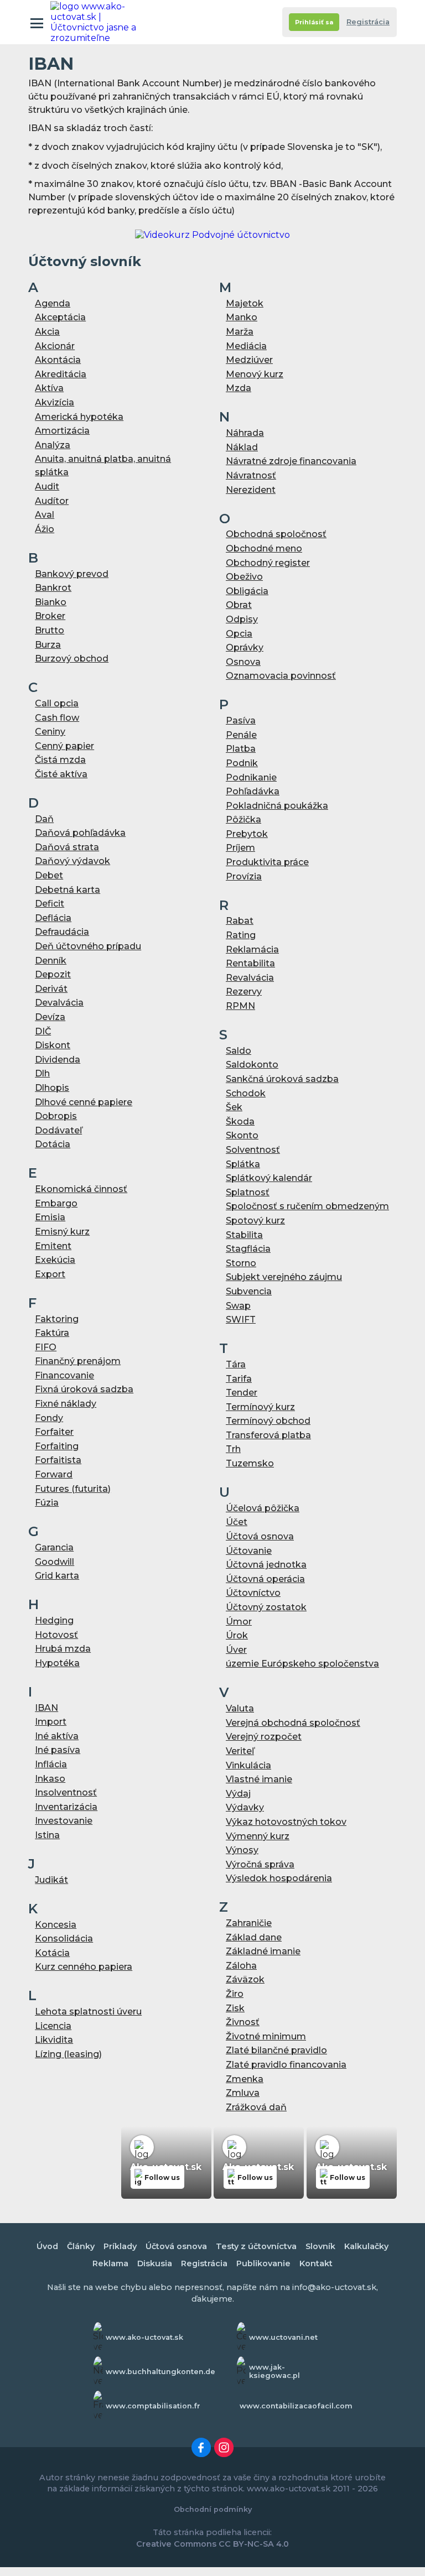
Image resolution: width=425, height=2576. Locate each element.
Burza (48, 645)
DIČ (43, 1031)
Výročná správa (260, 1864)
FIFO (46, 1347)
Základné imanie (263, 1951)
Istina (47, 1835)
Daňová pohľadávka (80, 833)
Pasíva (241, 720)
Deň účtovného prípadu (88, 946)
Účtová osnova (260, 1536)
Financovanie (64, 1375)
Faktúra (52, 1333)
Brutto (50, 630)
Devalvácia (59, 1003)
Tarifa (239, 1379)
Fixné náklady (66, 1404)
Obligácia (247, 591)
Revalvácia (250, 978)
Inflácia (51, 1764)
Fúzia (47, 1503)
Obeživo (244, 577)
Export (50, 1274)
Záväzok (245, 1979)
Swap (238, 1306)
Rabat (240, 921)
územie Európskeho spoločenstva (302, 1664)
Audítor (52, 501)
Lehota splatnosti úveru (88, 2012)
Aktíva (49, 388)
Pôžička (243, 819)
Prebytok (247, 834)
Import (51, 1722)
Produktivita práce (267, 862)
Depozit (53, 974)
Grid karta (57, 1576)
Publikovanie (263, 2263)
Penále (241, 735)
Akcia (47, 332)
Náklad (242, 447)
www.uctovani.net (283, 2337)
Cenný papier (64, 746)
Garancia (54, 1547)
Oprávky (245, 647)
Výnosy (242, 1850)
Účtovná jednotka (266, 1565)
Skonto (242, 1135)
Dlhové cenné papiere (84, 1102)
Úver (236, 1650)
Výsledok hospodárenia (279, 1878)
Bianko (51, 602)
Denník (51, 961)
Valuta (240, 1708)
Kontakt (316, 2263)
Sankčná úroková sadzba (282, 1079)
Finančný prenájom (78, 1361)
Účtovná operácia (265, 1579)
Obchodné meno (264, 548)
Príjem (240, 848)
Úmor (239, 1622)
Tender (242, 1393)
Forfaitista (58, 1460)
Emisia (50, 1217)
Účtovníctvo (253, 1593)
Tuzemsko (250, 1463)
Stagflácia (248, 1249)
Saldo (239, 1051)
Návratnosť (251, 475)
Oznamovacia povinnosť (281, 676)
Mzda (239, 388)
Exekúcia (55, 1260)
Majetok (245, 303)
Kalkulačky (366, 2246)
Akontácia (58, 360)
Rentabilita (250, 963)
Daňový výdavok (72, 861)
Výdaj (238, 1794)
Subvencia (249, 1291)
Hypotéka (57, 1663)
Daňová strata (67, 847)
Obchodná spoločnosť (276, 534)
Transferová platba (268, 1435)
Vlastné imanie (259, 1779)
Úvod (47, 2246)
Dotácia (53, 1144)
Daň (44, 819)
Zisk (235, 2008)
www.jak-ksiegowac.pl (274, 2371)
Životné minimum (266, 2036)
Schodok (246, 1093)
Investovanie (64, 1821)
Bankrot (53, 588)
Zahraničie (249, 1923)
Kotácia (52, 1953)
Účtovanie (249, 1551)
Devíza (50, 1017)
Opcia (239, 634)
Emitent (53, 1246)
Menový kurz (255, 374)
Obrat (239, 605)
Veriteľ (240, 1751)
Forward (54, 1474)
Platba (241, 749)
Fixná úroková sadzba (84, 1389)
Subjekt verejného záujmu (284, 1277)
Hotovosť (56, 1635)
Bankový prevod (72, 574)
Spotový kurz (255, 1221)
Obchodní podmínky (213, 2509)
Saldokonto (252, 1065)
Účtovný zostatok (266, 1607)
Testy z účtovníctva (256, 2246)
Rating (241, 935)
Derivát (51, 989)
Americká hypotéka (79, 417)
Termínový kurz (260, 1407)
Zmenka (245, 2079)
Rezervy (244, 992)
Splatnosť (248, 1192)
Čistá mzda (60, 760)
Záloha (241, 1966)
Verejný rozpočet (264, 1737)
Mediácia (246, 346)
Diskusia (155, 2263)
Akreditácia (61, 374)
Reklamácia (252, 949)
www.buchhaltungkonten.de (160, 2372)
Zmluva (243, 2093)
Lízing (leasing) (68, 2054)
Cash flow (57, 718)
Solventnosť (253, 1150)
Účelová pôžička (263, 1508)
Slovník (320, 2246)
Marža (240, 332)
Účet (237, 1522)
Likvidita (54, 2040)
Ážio (45, 529)
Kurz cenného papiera (84, 1967)
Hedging (54, 1620)
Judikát (51, 1880)
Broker (50, 616)
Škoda (240, 1122)
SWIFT (241, 1320)
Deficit (50, 904)
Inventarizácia (66, 1807)
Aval (45, 515)
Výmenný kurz (258, 1836)
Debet (49, 875)
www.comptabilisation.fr (153, 2406)
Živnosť (243, 2022)
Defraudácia (62, 932)
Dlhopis (52, 1088)
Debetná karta (68, 890)
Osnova (243, 662)
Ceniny (50, 732)
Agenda (53, 303)
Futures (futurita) (73, 1489)
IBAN (46, 1708)
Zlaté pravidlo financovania (286, 2065)
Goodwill (55, 1562)
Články (81, 2246)
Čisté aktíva (61, 774)
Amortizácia (62, 431)
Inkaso (50, 1779)
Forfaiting (57, 1446)
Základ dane (254, 1937)
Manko (242, 317)
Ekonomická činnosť (81, 1189)
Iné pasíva (58, 1750)
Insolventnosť (66, 1792)
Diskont (53, 1045)
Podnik (242, 763)
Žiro (235, 1994)
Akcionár (55, 346)
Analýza (53, 445)
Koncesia (56, 1925)
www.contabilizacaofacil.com (296, 2406)
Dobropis (56, 1116)
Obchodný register (268, 563)
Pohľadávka (253, 791)
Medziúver (249, 360)
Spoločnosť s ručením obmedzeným (307, 1206)
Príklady (120, 2246)
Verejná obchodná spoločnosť (293, 1723)
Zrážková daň (256, 2107)
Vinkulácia (248, 1765)
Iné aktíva (57, 1736)
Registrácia (368, 22)
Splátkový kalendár (269, 1178)
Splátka (243, 1164)
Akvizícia (55, 402)
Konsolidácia (64, 1938)
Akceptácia (60, 317)
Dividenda (58, 1060)
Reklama (110, 2263)
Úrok (237, 1635)
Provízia (244, 876)
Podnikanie (251, 777)
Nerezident (251, 490)
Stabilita (244, 1235)
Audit (47, 486)
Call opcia (57, 703)
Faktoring (57, 1319)
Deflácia (53, 918)
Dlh (42, 1073)
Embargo (56, 1203)
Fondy (49, 1418)
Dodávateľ (58, 1130)
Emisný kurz (62, 1232)
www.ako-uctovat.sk (144, 2337)
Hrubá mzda (63, 1649)
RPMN (240, 1006)
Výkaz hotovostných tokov (286, 1822)
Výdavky (245, 1807)
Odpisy (242, 619)
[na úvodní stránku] (99, 22)
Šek (234, 1107)
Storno (241, 1263)
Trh (233, 1449)
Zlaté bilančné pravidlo (276, 2050)
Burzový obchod (72, 659)
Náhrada (245, 433)
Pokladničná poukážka (277, 806)
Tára (236, 1364)
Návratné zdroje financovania (291, 461)
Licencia (53, 2026)
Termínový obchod (268, 1421)
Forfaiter (54, 1432)
